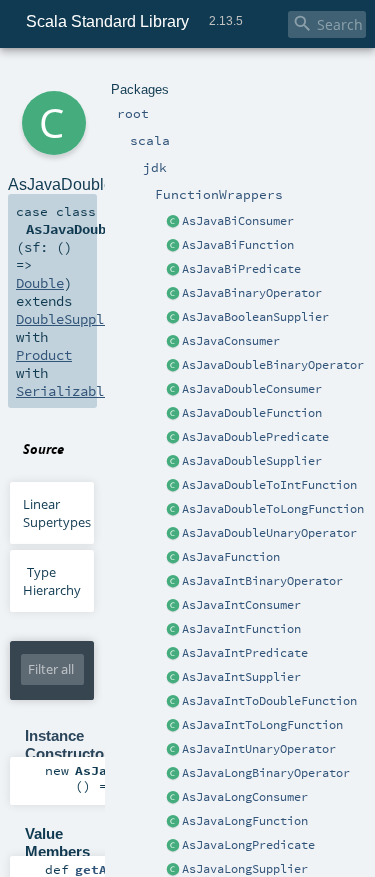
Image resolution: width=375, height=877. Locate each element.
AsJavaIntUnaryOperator (259, 749)
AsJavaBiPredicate (241, 269)
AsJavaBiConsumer (238, 221)
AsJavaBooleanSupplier (255, 317)
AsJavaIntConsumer (241, 605)
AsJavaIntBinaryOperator (262, 581)
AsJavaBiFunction (238, 245)
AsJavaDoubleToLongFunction (273, 509)
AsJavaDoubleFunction (252, 413)
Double (40, 283)
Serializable (64, 391)
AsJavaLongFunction (245, 821)
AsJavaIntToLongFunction (262, 725)
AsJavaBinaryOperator (252, 293)
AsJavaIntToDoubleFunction (269, 701)
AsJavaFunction (231, 557)
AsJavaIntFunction (241, 629)
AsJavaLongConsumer (245, 797)
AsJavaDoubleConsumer (252, 389)
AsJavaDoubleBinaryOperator (273, 365)
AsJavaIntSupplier (241, 677)
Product (44, 355)
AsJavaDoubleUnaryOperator (269, 533)
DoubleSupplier (72, 319)
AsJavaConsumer (231, 341)
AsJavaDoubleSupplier (252, 461)
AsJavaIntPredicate (245, 653)
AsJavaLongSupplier (245, 869)
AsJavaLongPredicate (248, 845)
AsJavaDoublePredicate (255, 437)
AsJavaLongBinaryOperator (266, 773)
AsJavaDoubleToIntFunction (269, 485)
